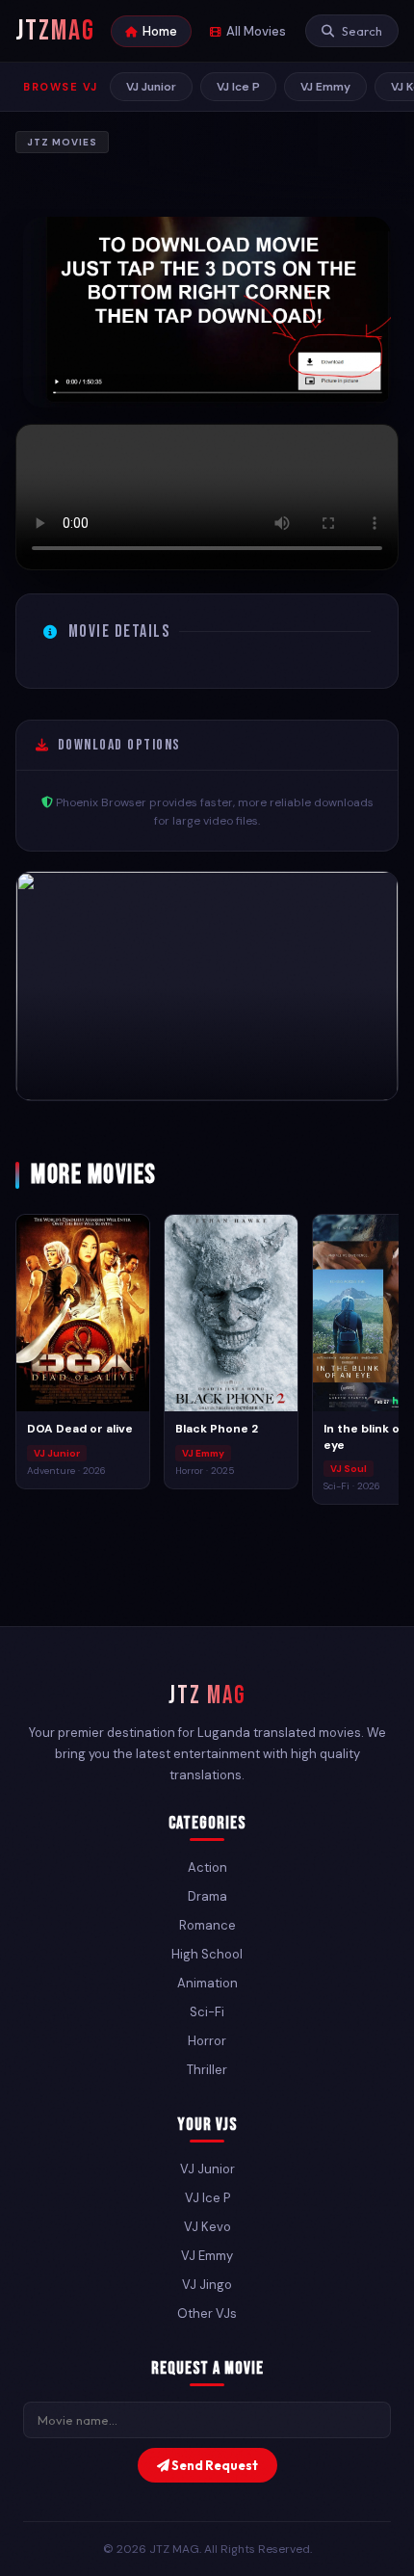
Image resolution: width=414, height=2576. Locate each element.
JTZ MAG (207, 1696)
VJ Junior (151, 87)
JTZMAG (55, 31)
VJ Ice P (238, 87)
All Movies (256, 31)
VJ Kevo (207, 2227)
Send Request (214, 2465)
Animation (207, 1983)
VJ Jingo (207, 2285)
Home (160, 31)
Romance (207, 1925)
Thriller (207, 2070)
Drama (207, 1896)
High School (207, 1954)
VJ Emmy (325, 87)
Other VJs (207, 2313)
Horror (207, 2041)
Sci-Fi (207, 2012)
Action (207, 1867)
